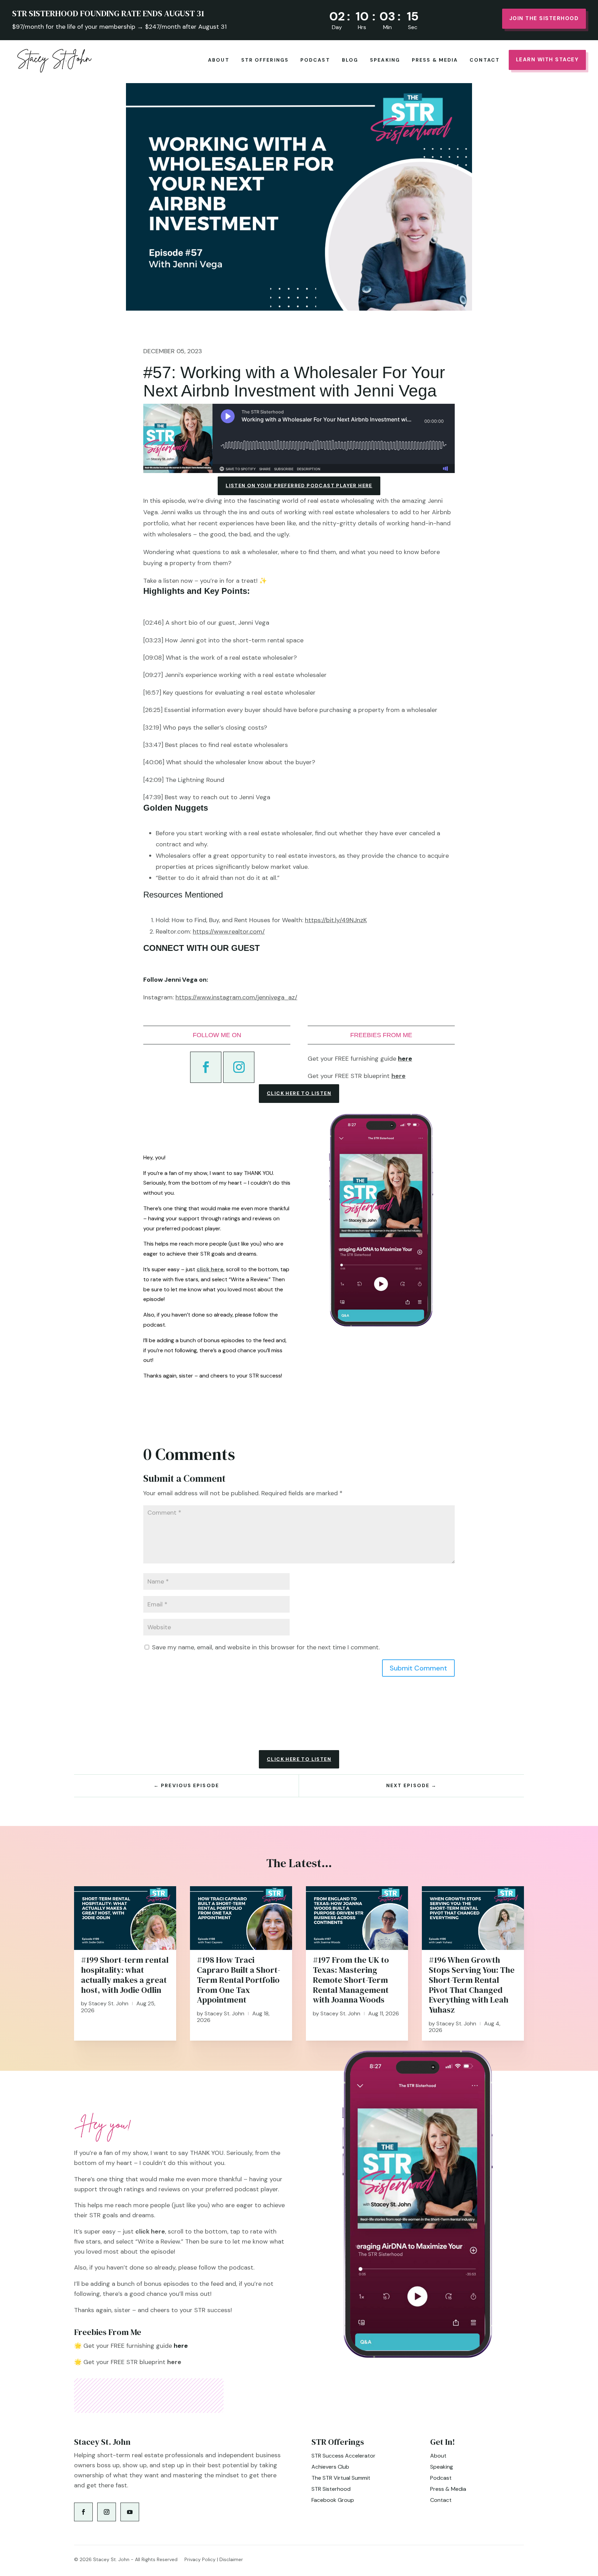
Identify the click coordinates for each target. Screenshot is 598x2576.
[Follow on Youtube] (130, 2512)
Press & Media (435, 60)
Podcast (315, 60)
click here (210, 1269)
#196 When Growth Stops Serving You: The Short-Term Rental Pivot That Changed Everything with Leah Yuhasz (472, 1985)
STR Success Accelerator (343, 2456)
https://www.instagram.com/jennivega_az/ (236, 997)
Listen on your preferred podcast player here (299, 485)
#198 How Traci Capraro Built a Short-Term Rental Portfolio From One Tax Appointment (239, 1980)
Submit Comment (418, 1668)
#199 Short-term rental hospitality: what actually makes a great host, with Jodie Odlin (125, 1975)
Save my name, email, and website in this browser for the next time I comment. (266, 1647)
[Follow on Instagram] (239, 1067)
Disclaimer (231, 2559)
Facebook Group (333, 2500)
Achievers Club (330, 2467)
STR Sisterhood (331, 2489)
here (398, 1076)
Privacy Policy (200, 2559)
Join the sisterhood (544, 18)
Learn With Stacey (547, 60)
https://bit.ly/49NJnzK (336, 920)
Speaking (385, 60)
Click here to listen (299, 1093)
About (219, 60)
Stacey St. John (108, 2003)
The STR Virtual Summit (341, 2478)
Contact (485, 60)
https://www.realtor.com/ (229, 932)
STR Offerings (265, 60)
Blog (350, 60)
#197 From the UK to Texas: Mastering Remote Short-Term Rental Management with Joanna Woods (351, 1980)
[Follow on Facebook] (206, 1067)
